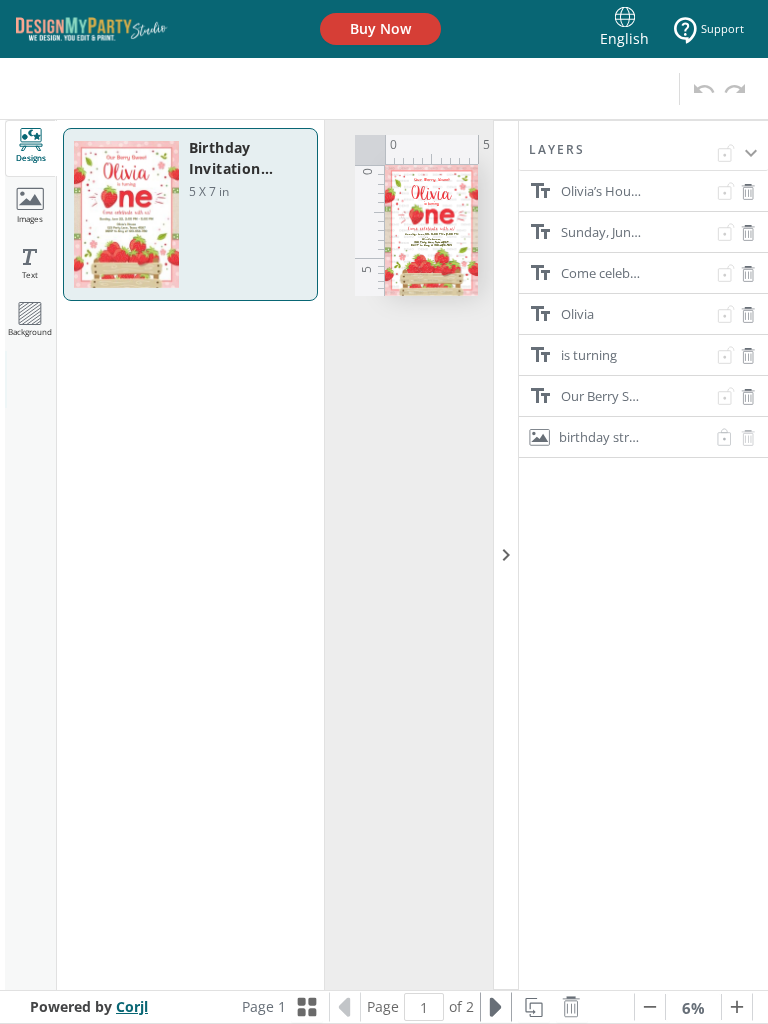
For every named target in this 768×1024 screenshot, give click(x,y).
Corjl (132, 1006)
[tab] (31, 148)
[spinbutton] (424, 1007)
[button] (643, 156)
